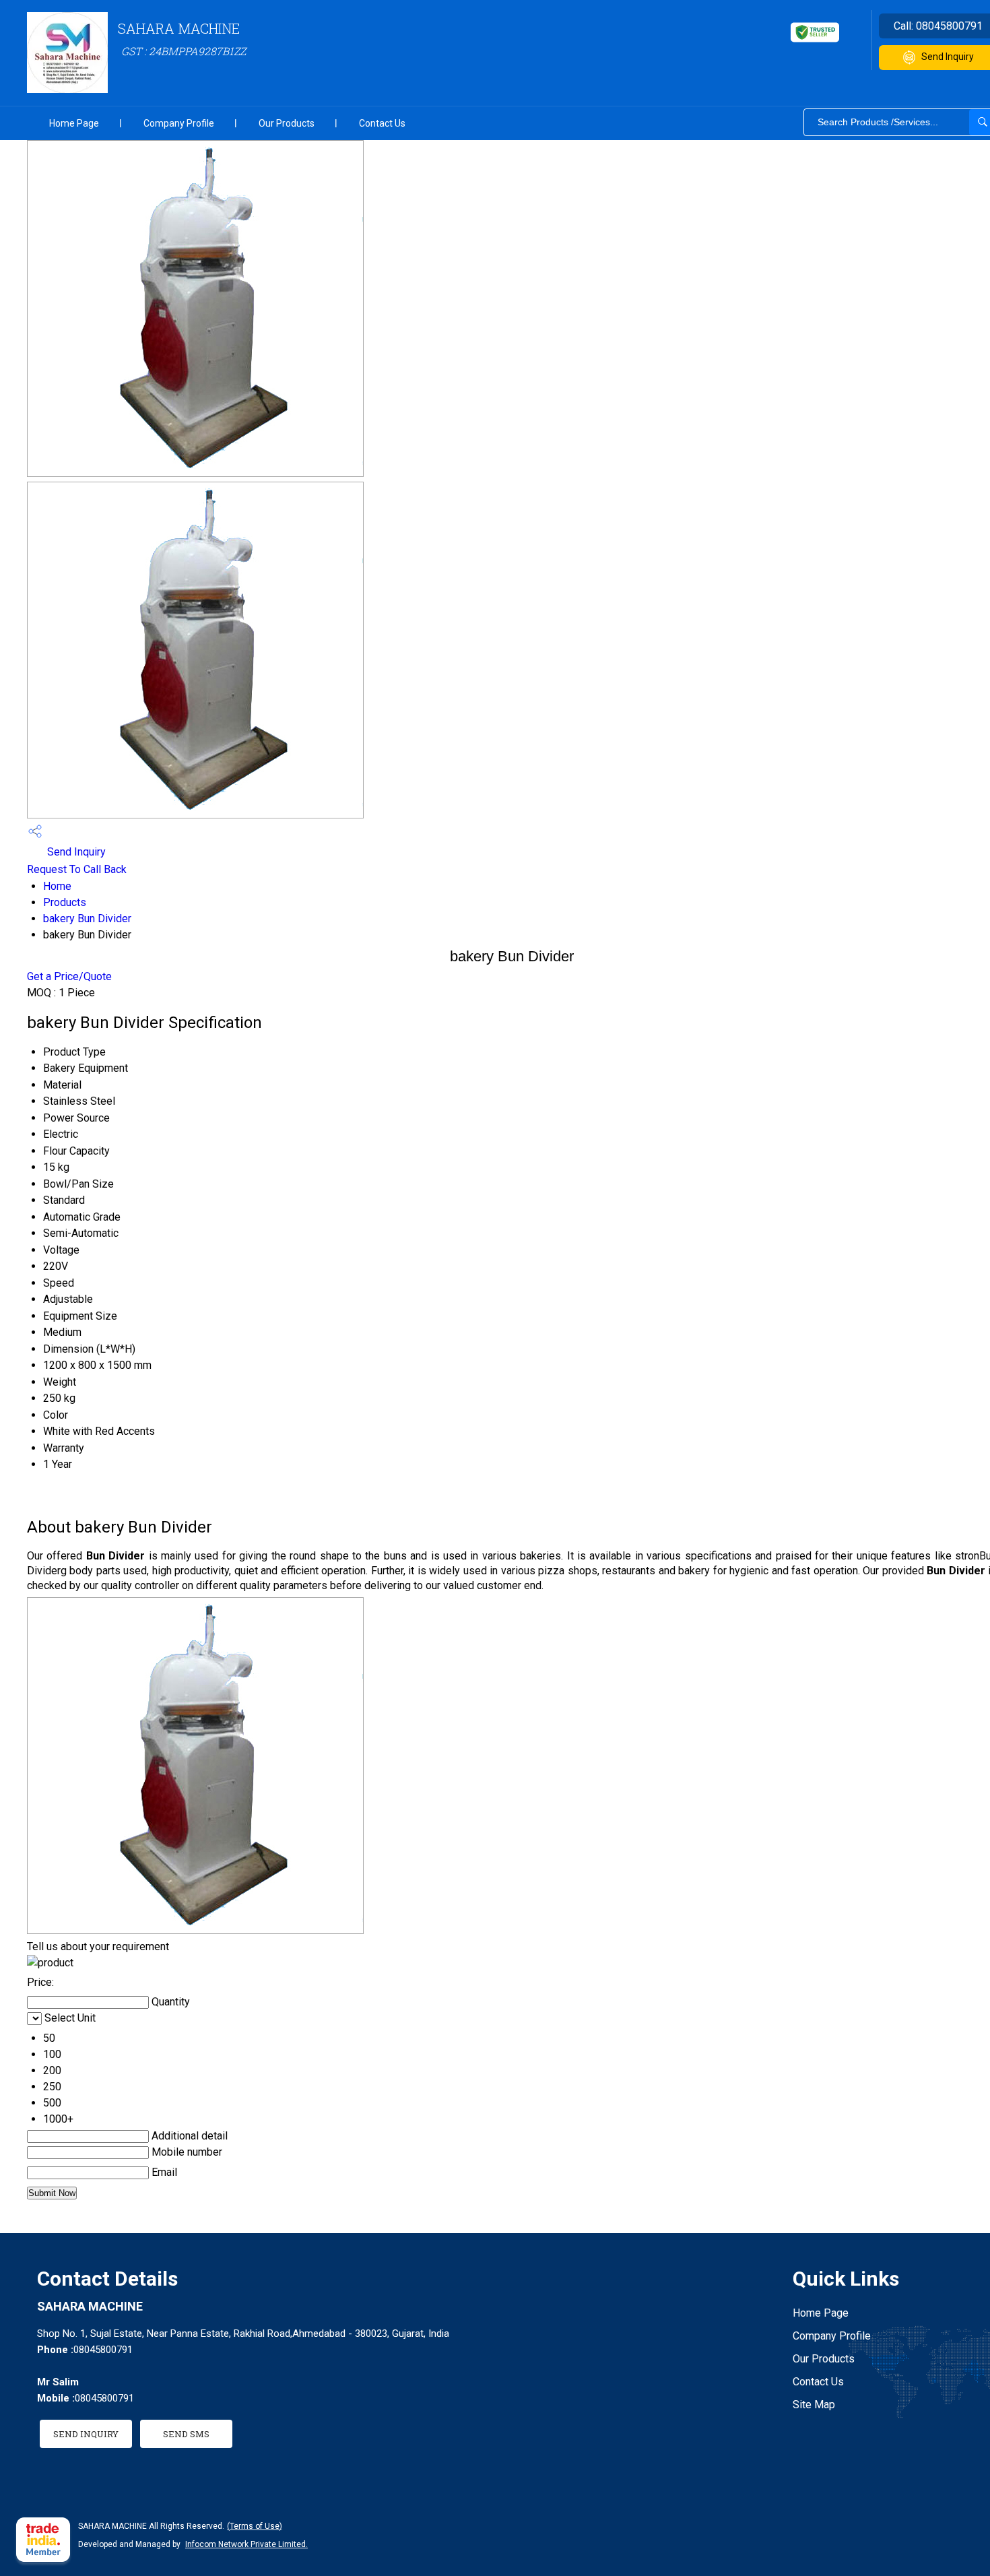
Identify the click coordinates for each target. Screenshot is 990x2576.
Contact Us (382, 123)
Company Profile (179, 123)
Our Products (287, 123)
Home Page (74, 123)
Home (57, 886)
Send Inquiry (75, 852)
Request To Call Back (77, 869)
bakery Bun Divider (87, 919)
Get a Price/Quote (69, 976)
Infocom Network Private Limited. (246, 2544)
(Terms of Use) (255, 2526)
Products (65, 902)
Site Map (814, 2405)
